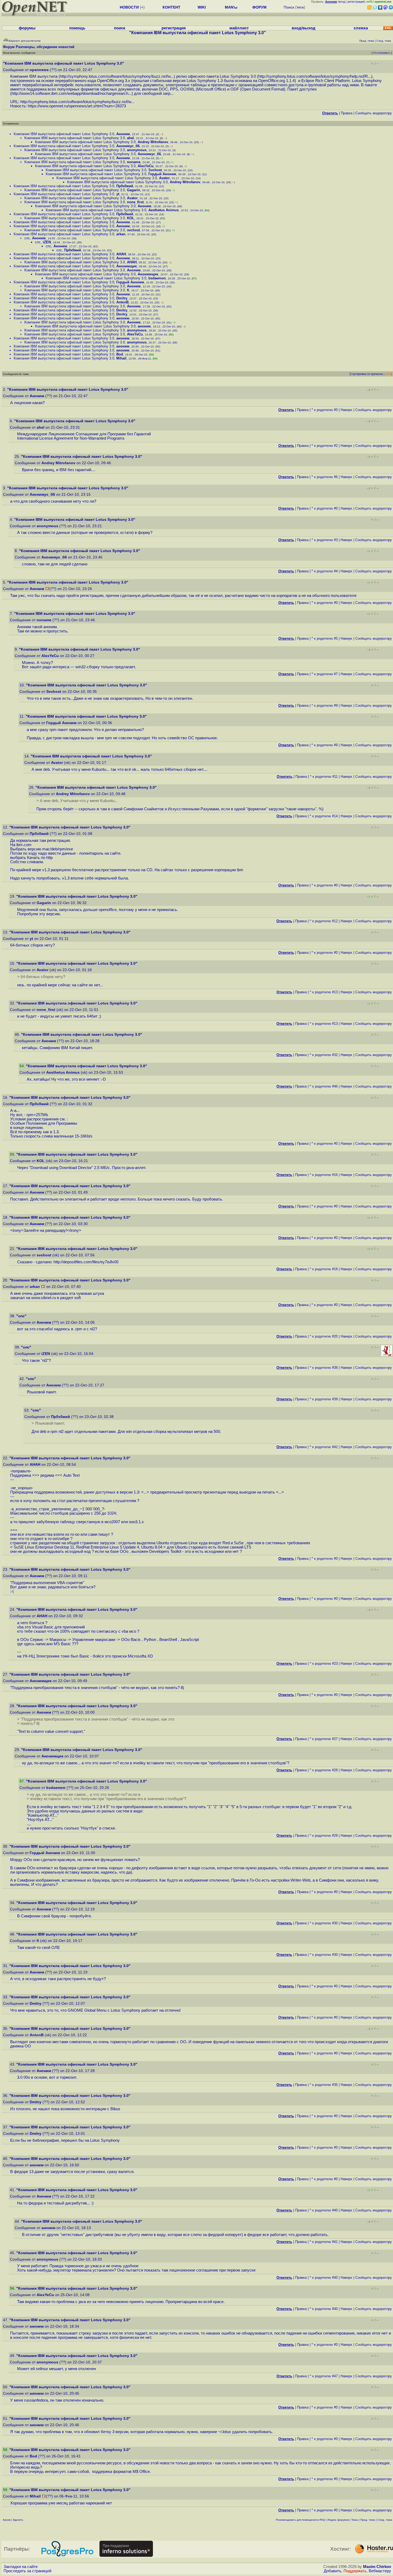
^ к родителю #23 (324, 1664)
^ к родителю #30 (324, 1923)
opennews (39, 70)
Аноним (123, 134)
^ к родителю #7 (325, 674)
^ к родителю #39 (324, 1399)
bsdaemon (157, 278)
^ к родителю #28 (324, 1770)
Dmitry (122, 298)
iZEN (47, 242)
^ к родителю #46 (324, 1086)
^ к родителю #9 (325, 705)
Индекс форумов (338, 2520)
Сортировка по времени (367, 374)
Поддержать (355, 2571)
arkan (121, 234)
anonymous (137, 150)
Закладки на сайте (21, 2567)
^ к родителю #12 (324, 921)
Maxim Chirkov (377, 2567)
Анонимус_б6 (128, 146)
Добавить (333, 2571)
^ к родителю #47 (324, 2376)
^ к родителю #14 (324, 816)
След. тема (385, 2520)
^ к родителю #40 (324, 2210)
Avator (164, 178)
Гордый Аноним (162, 174)
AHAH (121, 254)
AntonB (122, 302)
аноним (123, 318)
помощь (77, 28)
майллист (239, 28)
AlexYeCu (146, 166)
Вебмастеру (380, 2571)
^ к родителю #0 (325, 410)
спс (27, 238)
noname (134, 162)
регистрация (356, 2)
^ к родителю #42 (324, 1447)
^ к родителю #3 (325, 540)
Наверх (346, 410)
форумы (27, 28)
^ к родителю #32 (324, 1055)
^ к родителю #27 (324, 1739)
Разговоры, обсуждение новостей (45, 47)
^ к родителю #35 (324, 2085)
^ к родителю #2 (325, 446)
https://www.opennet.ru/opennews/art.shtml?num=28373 (77, 106)
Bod (120, 354)
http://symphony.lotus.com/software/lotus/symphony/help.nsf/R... (315, 76)
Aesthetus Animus (163, 210)
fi (128, 290)
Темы (355, 2520)
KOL (131, 218)
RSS (388, 374)
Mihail (121, 358)
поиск (120, 28)
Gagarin (134, 190)
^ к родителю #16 (324, 1175)
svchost (133, 230)
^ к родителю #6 (325, 477)
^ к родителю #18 (324, 1269)
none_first (135, 202)
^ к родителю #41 (324, 2242)
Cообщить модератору (374, 113)
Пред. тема (368, 2520)
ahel (130, 138)
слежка (361, 28)
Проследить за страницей (27, 2571)
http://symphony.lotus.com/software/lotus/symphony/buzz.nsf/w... (117, 76)
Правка (347, 113)
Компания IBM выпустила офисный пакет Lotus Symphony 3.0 (64, 134)
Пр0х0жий (125, 186)
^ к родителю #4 (325, 571)
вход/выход (304, 28)
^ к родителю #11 (324, 777)
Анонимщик (127, 266)
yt (118, 194)
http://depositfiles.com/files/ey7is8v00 (86, 1262)
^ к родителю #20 (324, 1336)
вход (342, 2)
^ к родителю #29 (324, 1836)
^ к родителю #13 (324, 992)
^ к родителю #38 (324, 1368)
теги (300, 7)
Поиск (289, 7)
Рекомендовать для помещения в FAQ (300, 2520)
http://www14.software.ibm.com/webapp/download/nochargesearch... (72, 93)
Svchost (155, 170)
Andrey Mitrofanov (153, 142)
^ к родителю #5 (325, 638)
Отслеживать (382, 53)
